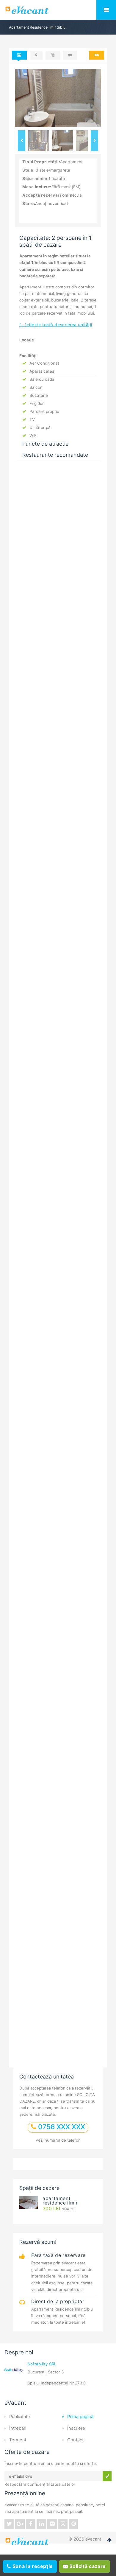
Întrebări (18, 2428)
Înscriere (76, 2428)
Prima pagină (80, 2417)
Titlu (28, 1063)
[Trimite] (107, 2476)
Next (94, 141)
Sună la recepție (32, 2566)
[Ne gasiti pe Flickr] (52, 2524)
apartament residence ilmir (60, 2201)
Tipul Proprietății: (41, 162)
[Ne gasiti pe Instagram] (63, 2524)
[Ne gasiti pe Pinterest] (73, 2524)
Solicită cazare (87, 2566)
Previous (22, 141)
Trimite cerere (43, 1693)
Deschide (84, 2046)
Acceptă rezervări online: (49, 195)
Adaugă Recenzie (58, 831)
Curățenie (45, 860)
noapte (59, 2209)
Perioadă (34, 1381)
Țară (29, 1573)
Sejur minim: (35, 178)
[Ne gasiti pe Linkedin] (41, 2524)
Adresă (32, 1550)
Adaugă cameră (45, 1441)
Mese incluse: (37, 187)
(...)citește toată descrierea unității (56, 325)
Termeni (18, 2440)
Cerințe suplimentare (47, 1597)
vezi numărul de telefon (58, 2140)
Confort (43, 873)
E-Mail (29, 1110)
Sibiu (43, 604)
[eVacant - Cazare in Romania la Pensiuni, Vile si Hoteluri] (58, 10)
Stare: (29, 203)
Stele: (28, 170)
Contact (75, 2440)
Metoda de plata (42, 1637)
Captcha (32, 1301)
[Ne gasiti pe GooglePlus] (20, 2524)
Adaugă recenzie (58, 1335)
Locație (42, 898)
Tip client (35, 1455)
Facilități (44, 885)
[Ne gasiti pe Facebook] (31, 2524)
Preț (38, 923)
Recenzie (32, 1133)
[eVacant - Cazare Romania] (28, 2541)
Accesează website (48, 741)
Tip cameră (36, 1405)
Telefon (33, 1526)
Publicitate (20, 2417)
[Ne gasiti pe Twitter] (9, 2524)
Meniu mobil (106, 10)
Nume (28, 1086)
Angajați (44, 910)
